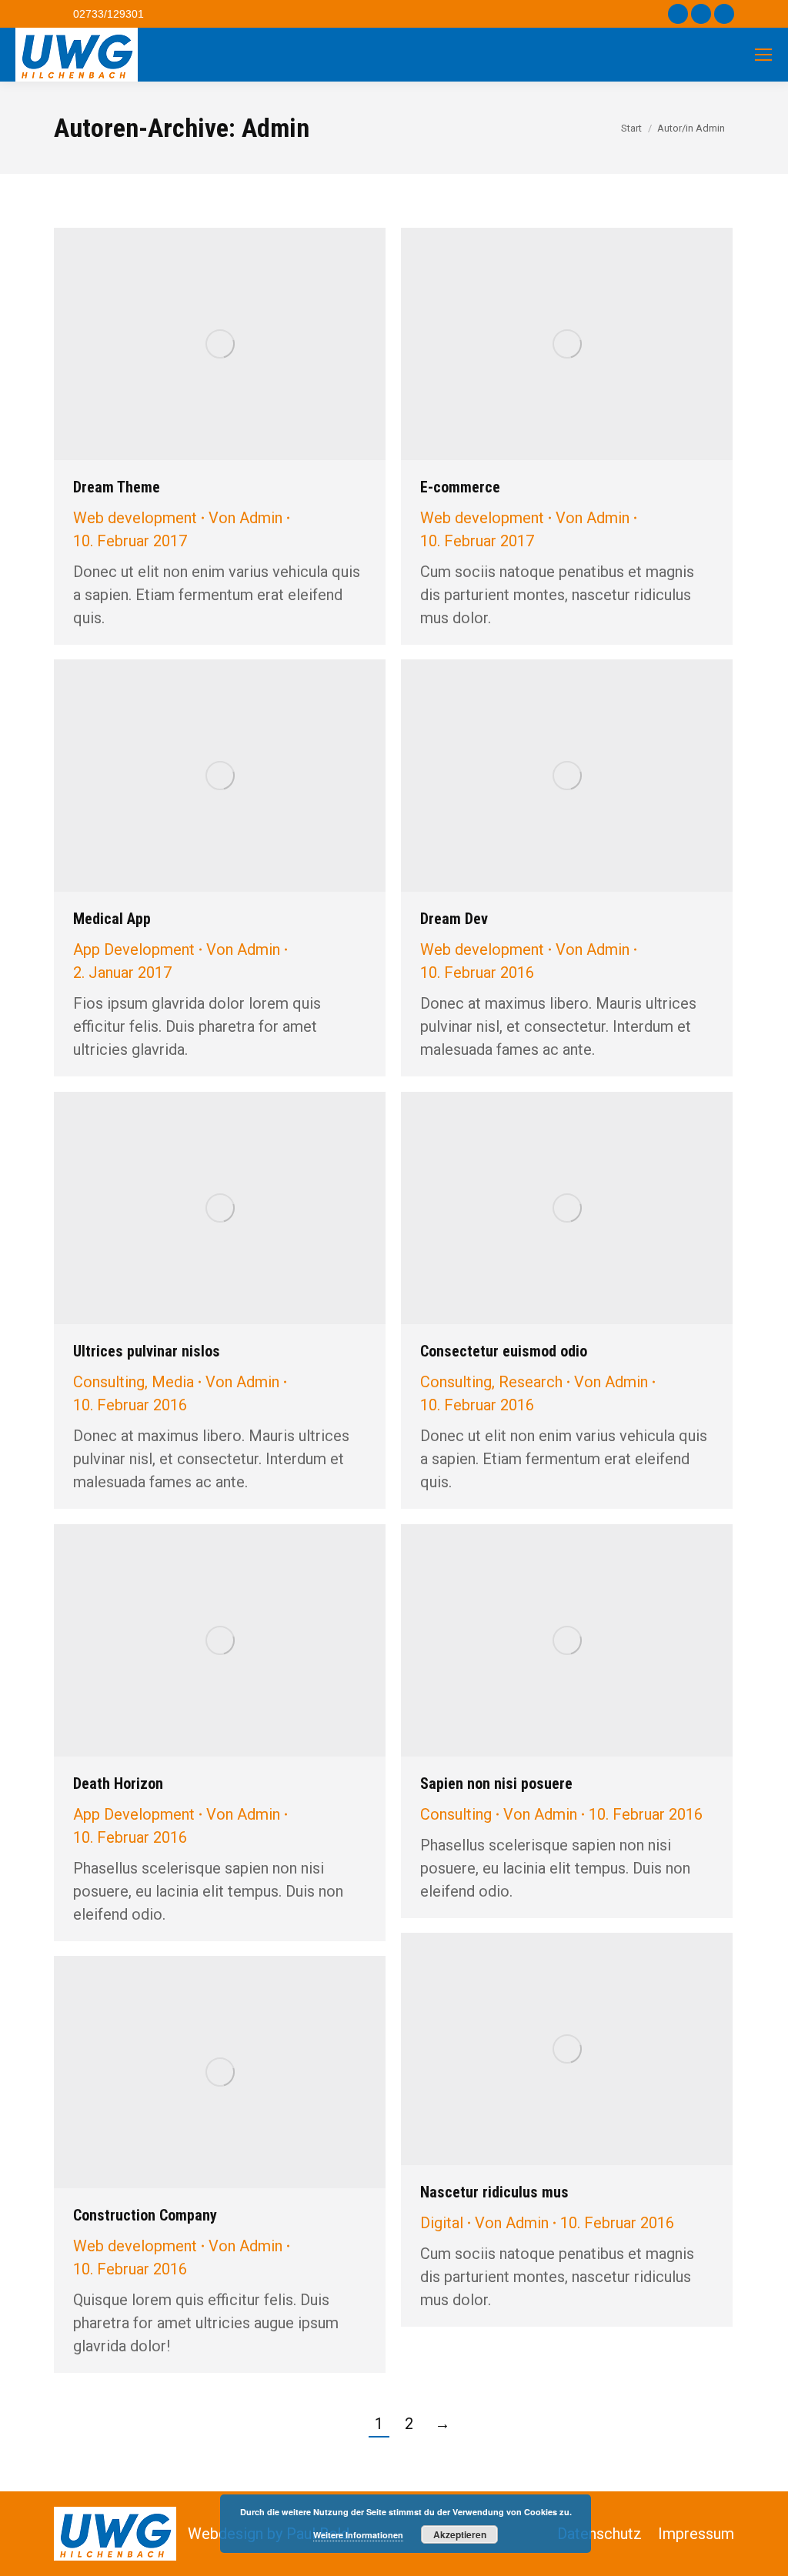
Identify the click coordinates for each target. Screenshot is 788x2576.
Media (173, 1382)
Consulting (109, 1382)
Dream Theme (117, 487)
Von (245, 518)
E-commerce (460, 487)
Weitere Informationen (358, 2535)
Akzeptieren (460, 2534)
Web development (135, 518)
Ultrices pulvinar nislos (147, 1351)
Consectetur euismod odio (504, 1351)
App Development (134, 949)
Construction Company (145, 2215)
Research (531, 1382)
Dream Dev (454, 919)
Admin (275, 128)
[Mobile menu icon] (763, 55)
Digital (442, 2223)
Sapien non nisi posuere (496, 1784)
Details (220, 344)
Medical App (112, 919)
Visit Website (199, 1208)
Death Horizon (118, 1784)
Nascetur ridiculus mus (494, 2192)
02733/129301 (109, 14)
